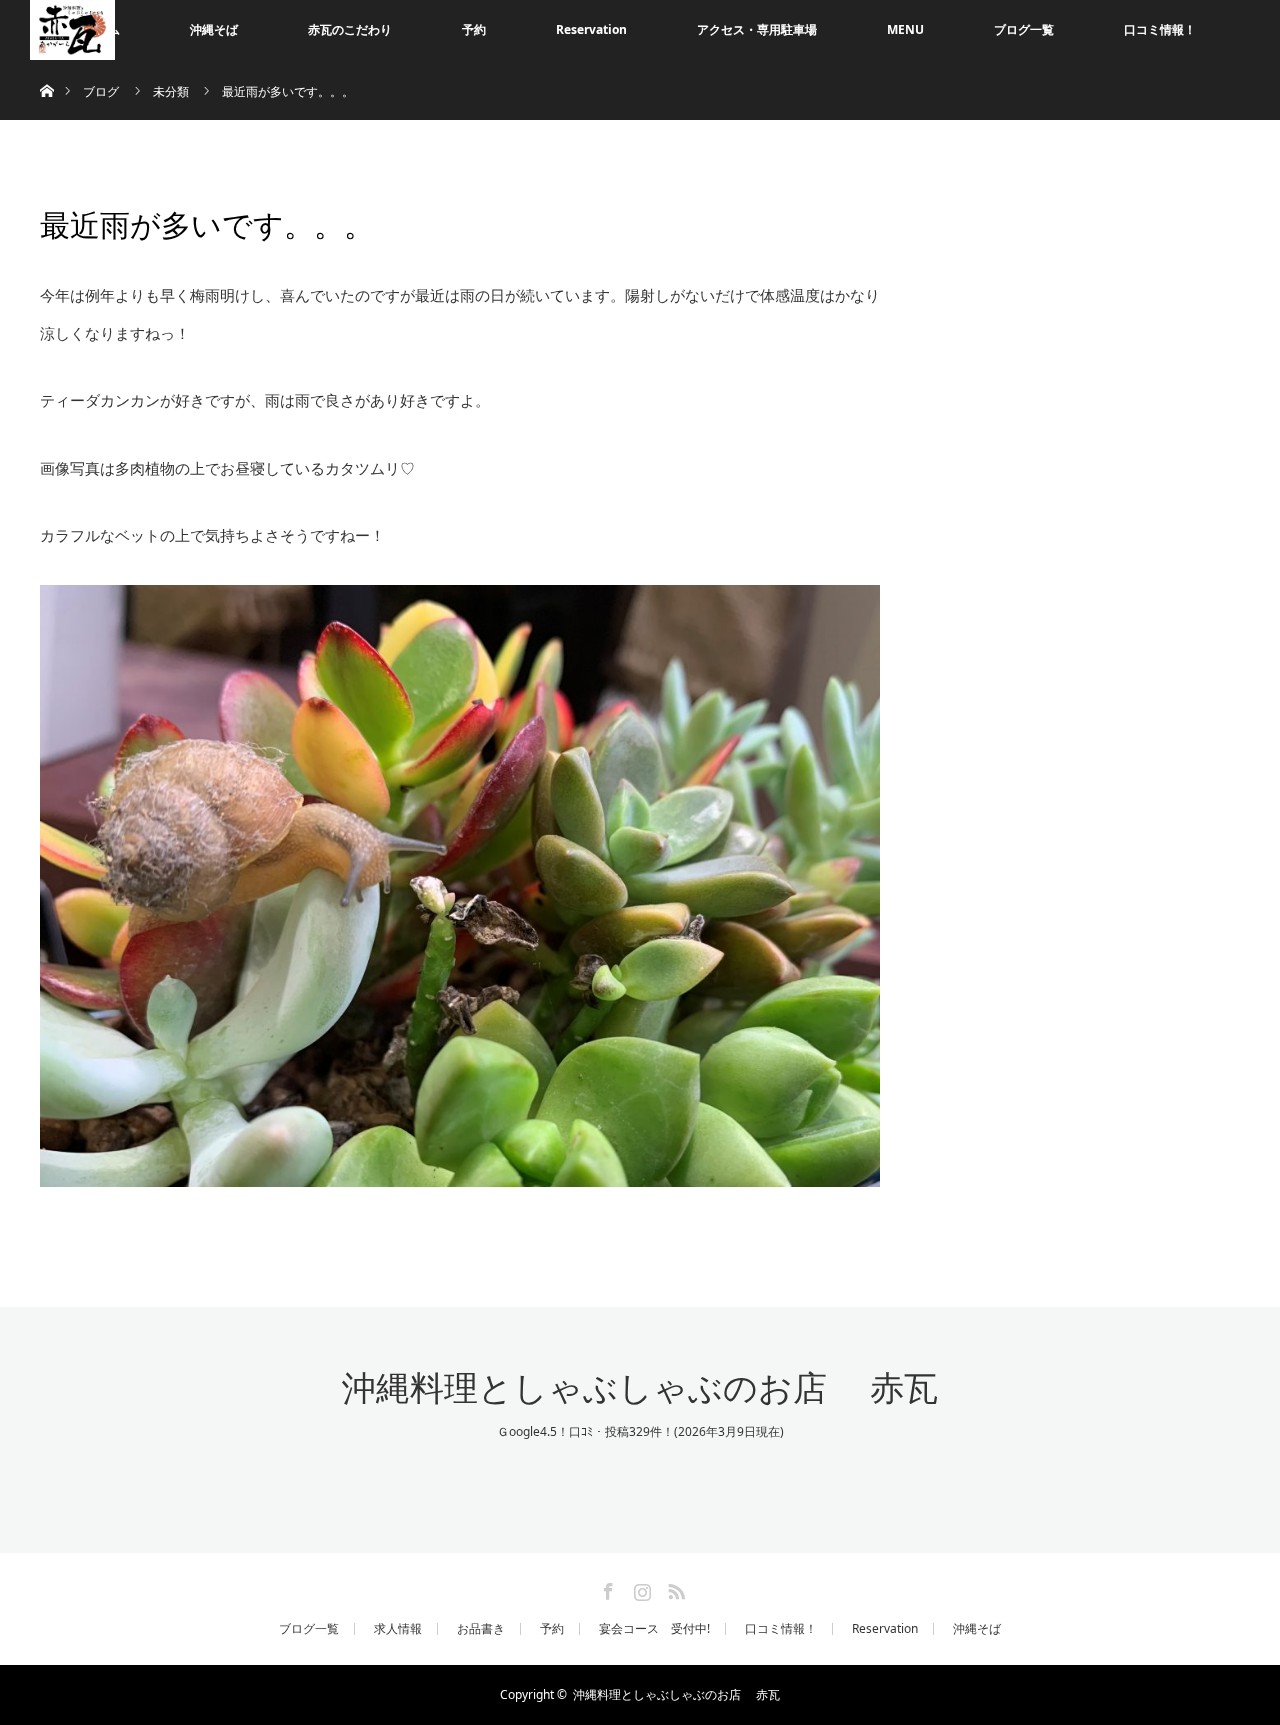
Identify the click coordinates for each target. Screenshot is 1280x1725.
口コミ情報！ (1160, 29)
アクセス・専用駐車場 (757, 29)
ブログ (101, 91)
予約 (474, 29)
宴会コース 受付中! (654, 1629)
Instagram (640, 1588)
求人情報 (398, 1629)
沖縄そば (214, 29)
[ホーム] (46, 67)
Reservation (591, 29)
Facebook (606, 1588)
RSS (674, 1588)
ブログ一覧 (1024, 29)
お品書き (481, 1629)
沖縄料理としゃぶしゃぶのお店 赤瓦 (640, 1388)
